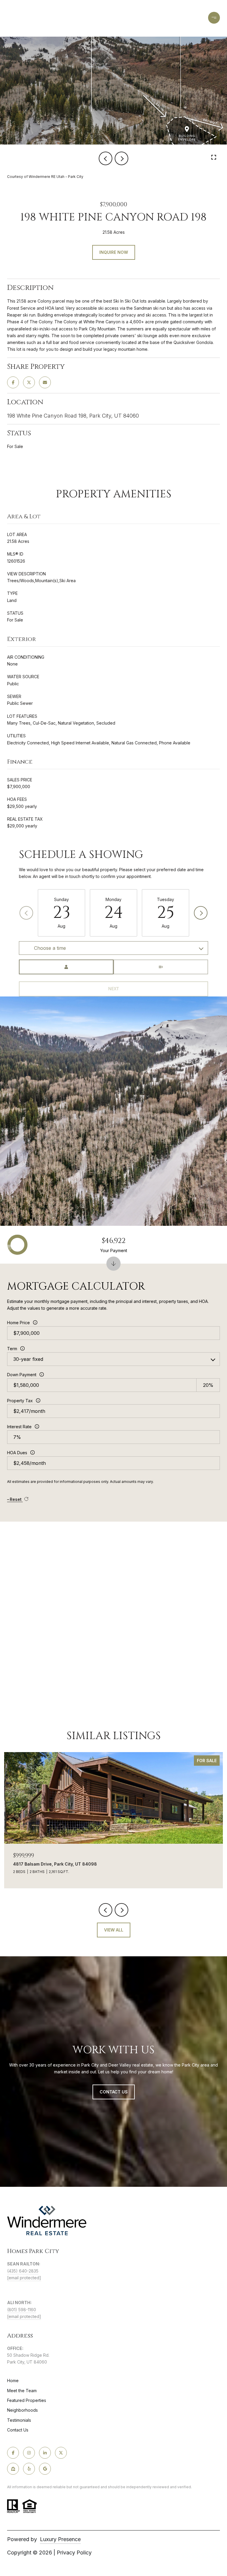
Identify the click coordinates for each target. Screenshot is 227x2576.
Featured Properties (27, 2400)
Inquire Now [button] (114, 252)
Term (12, 1349)
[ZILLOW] (13, 2469)
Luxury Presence (60, 2539)
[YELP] (29, 2469)
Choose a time (50, 948)
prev (106, 158)
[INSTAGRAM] (29, 2453)
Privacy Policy (74, 2553)
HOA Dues (17, 1453)
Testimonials (19, 2420)
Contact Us (18, 2430)
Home (13, 2381)
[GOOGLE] (45, 2469)
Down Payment (22, 1375)
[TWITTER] (61, 2453)
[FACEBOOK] (13, 2453)
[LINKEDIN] (45, 2453)
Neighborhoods (22, 2410)
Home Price (18, 1323)
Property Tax (20, 1401)
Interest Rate (19, 1427)
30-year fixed (28, 1359)
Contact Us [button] (114, 2092)
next (121, 158)
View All (114, 1930)
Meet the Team (22, 2391)
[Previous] (26, 913)
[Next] (201, 913)
